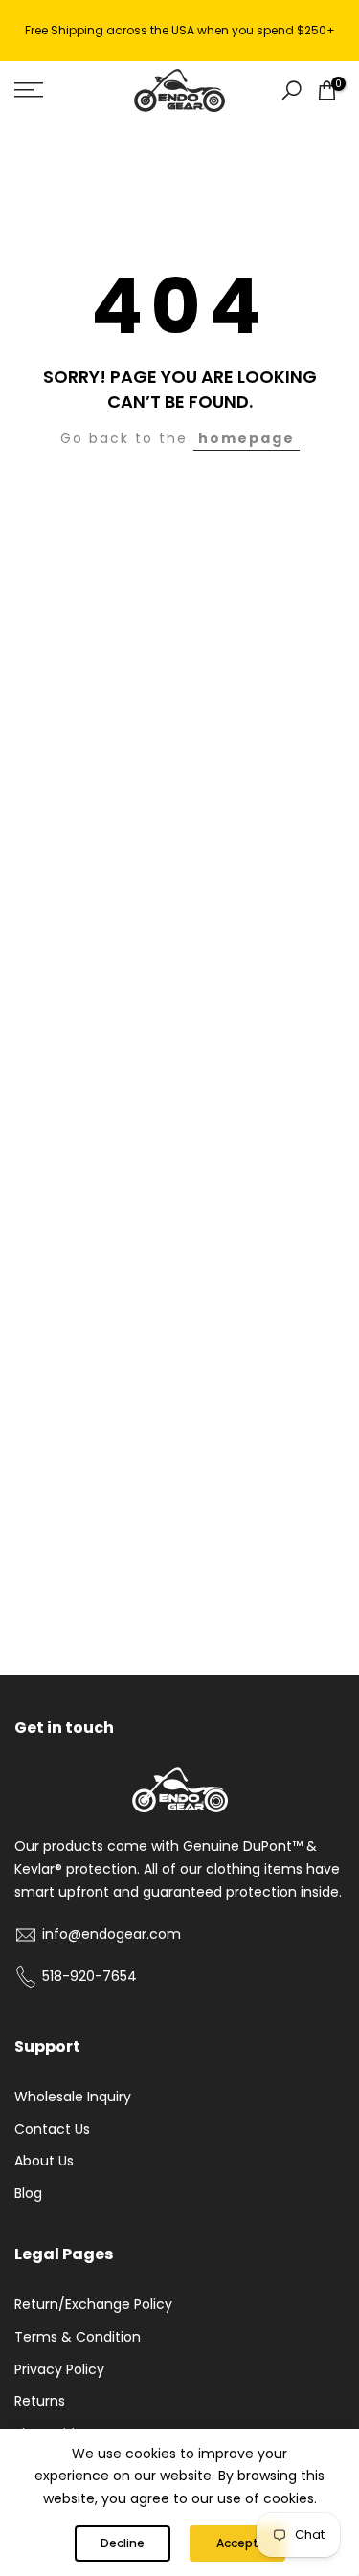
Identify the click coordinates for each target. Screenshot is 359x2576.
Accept (237, 2543)
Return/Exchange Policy (93, 2304)
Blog (28, 2193)
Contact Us (52, 2129)
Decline (123, 2543)
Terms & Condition (78, 2337)
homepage (247, 438)
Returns (40, 2401)
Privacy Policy (59, 2369)
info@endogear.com (112, 1934)
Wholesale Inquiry (73, 2097)
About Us (44, 2161)
